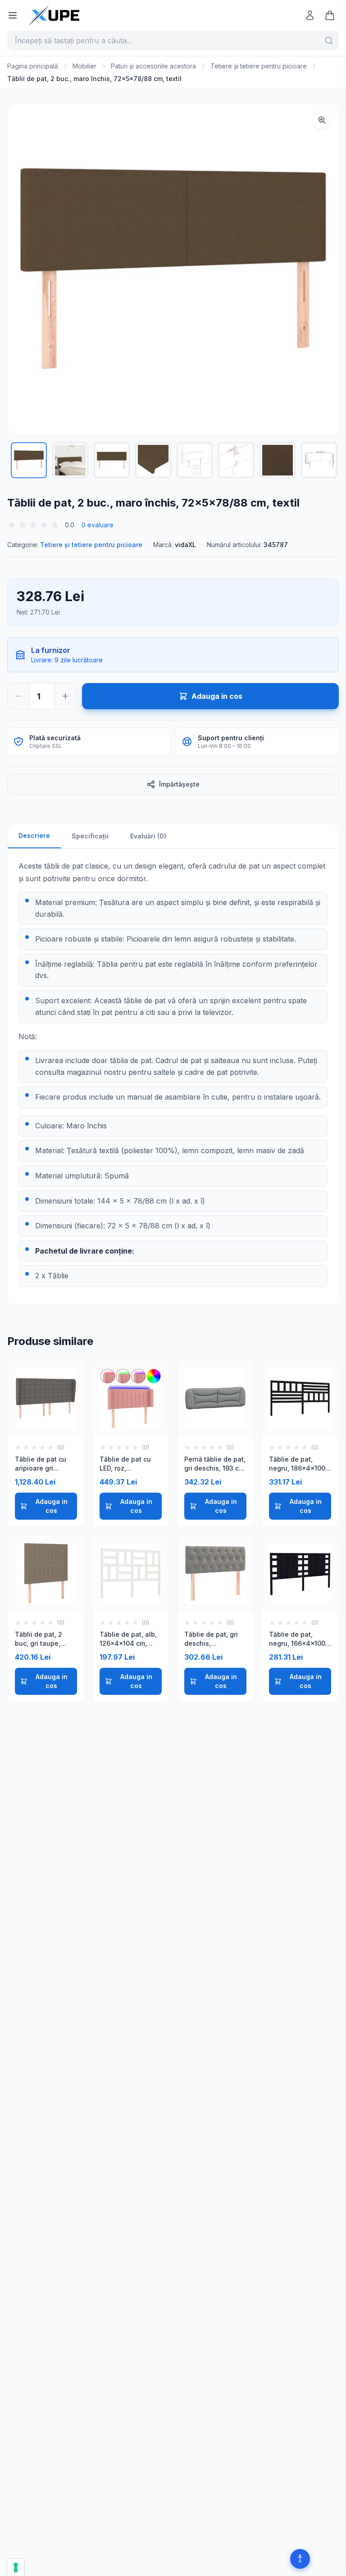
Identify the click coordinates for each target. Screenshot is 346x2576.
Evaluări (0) (148, 836)
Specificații (90, 836)
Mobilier (84, 66)
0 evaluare (98, 525)
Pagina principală (33, 66)
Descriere (34, 835)
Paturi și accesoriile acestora (153, 66)
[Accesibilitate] (300, 2559)
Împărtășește (179, 784)
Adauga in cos (52, 1506)
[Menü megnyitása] (13, 15)
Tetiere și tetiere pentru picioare (259, 66)
